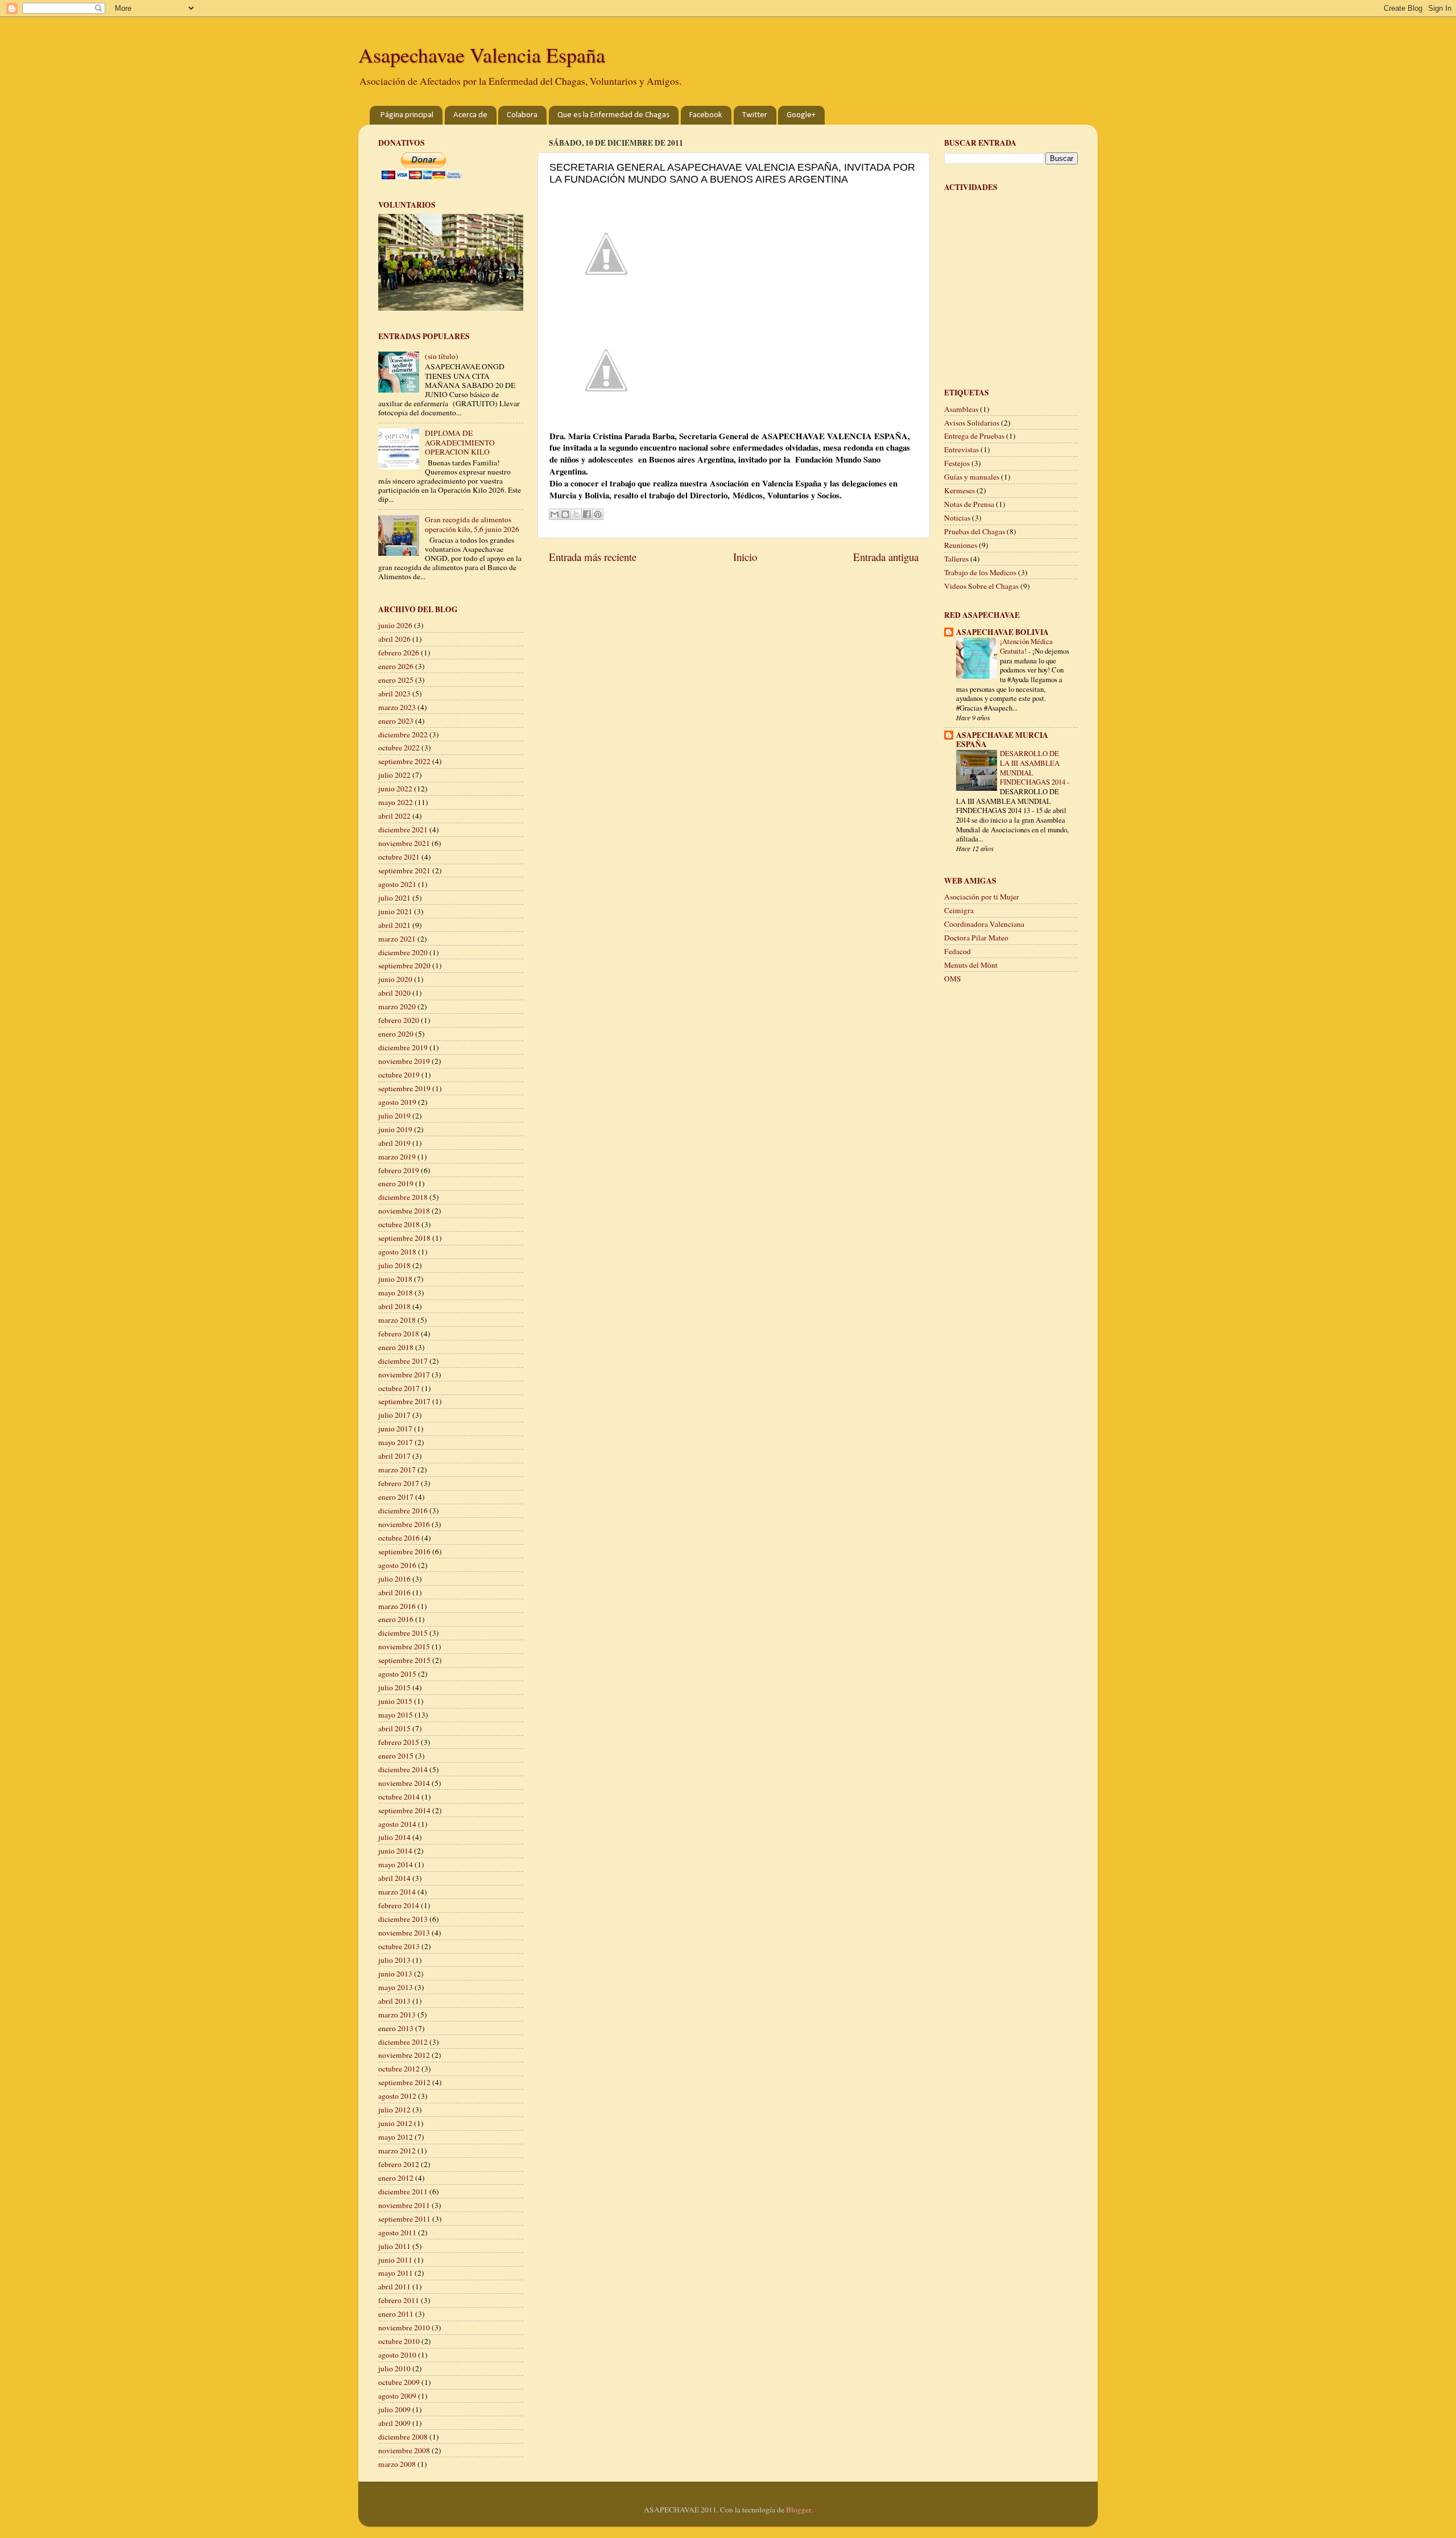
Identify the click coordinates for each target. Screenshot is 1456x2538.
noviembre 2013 (404, 1933)
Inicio (745, 557)
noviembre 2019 (404, 1061)
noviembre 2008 (404, 2450)
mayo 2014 (396, 1864)
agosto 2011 (397, 2232)
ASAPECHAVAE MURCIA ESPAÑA (1002, 740)
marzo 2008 (397, 2464)
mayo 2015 (396, 1715)
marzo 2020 (397, 1006)
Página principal (407, 115)
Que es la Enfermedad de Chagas (613, 115)
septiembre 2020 (404, 965)
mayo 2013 (396, 1987)
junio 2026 (395, 625)
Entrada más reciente (593, 557)
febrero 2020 (399, 1020)
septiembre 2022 (404, 761)
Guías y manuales (972, 477)
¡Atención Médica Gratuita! (1026, 646)
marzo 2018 (397, 1320)
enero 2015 (396, 1756)
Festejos (957, 463)
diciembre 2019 (403, 1047)
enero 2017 (396, 1497)
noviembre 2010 (404, 2327)
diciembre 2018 (403, 1197)
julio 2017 (394, 1415)
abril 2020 (394, 993)
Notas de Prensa (969, 504)
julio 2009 (394, 2409)
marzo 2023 (397, 707)
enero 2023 (396, 721)
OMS (953, 979)
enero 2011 (396, 2314)
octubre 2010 (399, 2341)
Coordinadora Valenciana (984, 924)
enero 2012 (396, 2178)
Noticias (957, 518)
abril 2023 (394, 694)
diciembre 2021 (403, 830)
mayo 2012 (396, 2137)
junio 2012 (395, 2123)
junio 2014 (395, 1851)
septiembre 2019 (404, 1088)
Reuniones (961, 545)
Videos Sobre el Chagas (981, 586)
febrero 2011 (399, 2300)
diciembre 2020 (403, 952)
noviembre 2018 (404, 1211)
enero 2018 (396, 1347)
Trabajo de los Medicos (980, 572)
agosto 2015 (397, 1674)
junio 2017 (395, 1429)
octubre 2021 (399, 857)
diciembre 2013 (403, 1919)
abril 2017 (394, 1456)
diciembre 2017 (403, 1361)
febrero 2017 (399, 1483)
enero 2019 (396, 1183)
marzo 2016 (397, 1606)
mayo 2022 (396, 802)
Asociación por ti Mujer (982, 897)
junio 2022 (395, 789)
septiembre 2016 (404, 1551)
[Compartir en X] (576, 514)
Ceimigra (959, 910)
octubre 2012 (399, 2069)
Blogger (799, 2510)
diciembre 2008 (403, 2437)
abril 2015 (394, 1728)
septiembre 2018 (404, 1238)
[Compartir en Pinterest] (598, 514)
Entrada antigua (886, 557)
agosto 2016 (397, 1565)
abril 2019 (394, 1143)
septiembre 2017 (404, 1401)
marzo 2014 (397, 1892)
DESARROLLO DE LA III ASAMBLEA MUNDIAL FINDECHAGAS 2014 (1033, 767)
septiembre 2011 (404, 2219)
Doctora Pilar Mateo (976, 938)
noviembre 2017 (404, 1375)
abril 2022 (394, 816)
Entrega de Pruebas (974, 436)
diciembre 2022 (403, 734)
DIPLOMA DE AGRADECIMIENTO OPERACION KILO (460, 442)
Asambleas (961, 409)
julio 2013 (394, 1960)
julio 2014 (394, 1837)
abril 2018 (394, 1306)
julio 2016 (394, 1579)
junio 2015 (395, 1701)
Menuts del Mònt (971, 965)
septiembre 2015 (404, 1660)
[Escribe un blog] (565, 514)
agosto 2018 (397, 1252)
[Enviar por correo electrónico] (555, 514)
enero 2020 (396, 1034)
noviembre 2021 (404, 843)
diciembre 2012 (403, 2042)
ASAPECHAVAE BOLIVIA (1002, 632)
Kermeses (959, 490)
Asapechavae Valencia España (482, 55)
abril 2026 (394, 639)
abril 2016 (394, 1592)
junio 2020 (395, 979)
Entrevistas (961, 449)
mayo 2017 (396, 1442)
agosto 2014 (397, 1824)
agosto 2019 (397, 1102)
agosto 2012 (397, 2096)
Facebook (706, 115)
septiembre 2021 (404, 870)
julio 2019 (394, 1116)
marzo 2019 (397, 1157)
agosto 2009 (397, 2396)
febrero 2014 (399, 1905)
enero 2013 (396, 2028)
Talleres (956, 559)
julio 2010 (394, 2368)
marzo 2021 (397, 939)
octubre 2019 (399, 1075)
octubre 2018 (399, 1224)
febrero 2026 (399, 653)
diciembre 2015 (403, 1633)
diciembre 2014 (403, 1769)
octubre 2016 (399, 1538)
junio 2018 (395, 1279)
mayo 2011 (396, 2273)
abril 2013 (394, 2001)
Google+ (801, 115)
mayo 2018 (396, 1293)
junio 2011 (395, 2260)
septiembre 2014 (404, 1810)
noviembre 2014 (404, 1783)
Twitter (755, 115)
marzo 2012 (397, 2151)
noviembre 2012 (404, 2055)
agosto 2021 (397, 884)
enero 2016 (396, 1619)
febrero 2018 (399, 1334)
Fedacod (957, 951)
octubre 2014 (399, 1797)
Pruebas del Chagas (975, 531)
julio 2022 (394, 775)
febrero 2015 (399, 1742)
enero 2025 (396, 680)
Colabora (522, 115)
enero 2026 (396, 666)
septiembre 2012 (404, 2082)
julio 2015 (394, 1687)
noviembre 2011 (404, 2205)
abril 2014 (394, 1878)
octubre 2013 (399, 1946)
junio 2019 (395, 1129)
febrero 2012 (399, 2164)
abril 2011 (394, 2287)
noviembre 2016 (404, 1524)
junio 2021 (395, 911)
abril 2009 (394, 2423)
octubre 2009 (399, 2382)
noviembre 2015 (404, 1646)
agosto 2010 (397, 2355)
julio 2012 (394, 2110)
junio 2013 (395, 1974)
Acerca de (470, 115)
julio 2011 (394, 2246)
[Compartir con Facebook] (587, 514)
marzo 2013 (397, 2015)
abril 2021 (394, 925)
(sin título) (442, 356)
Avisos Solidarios (972, 423)
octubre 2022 (399, 748)
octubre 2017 (399, 1388)
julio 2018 (394, 1265)
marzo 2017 (397, 1470)
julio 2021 (394, 898)
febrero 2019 (399, 1170)
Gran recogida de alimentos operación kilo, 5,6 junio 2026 (472, 524)
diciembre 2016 (403, 1511)
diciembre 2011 (403, 2192)
